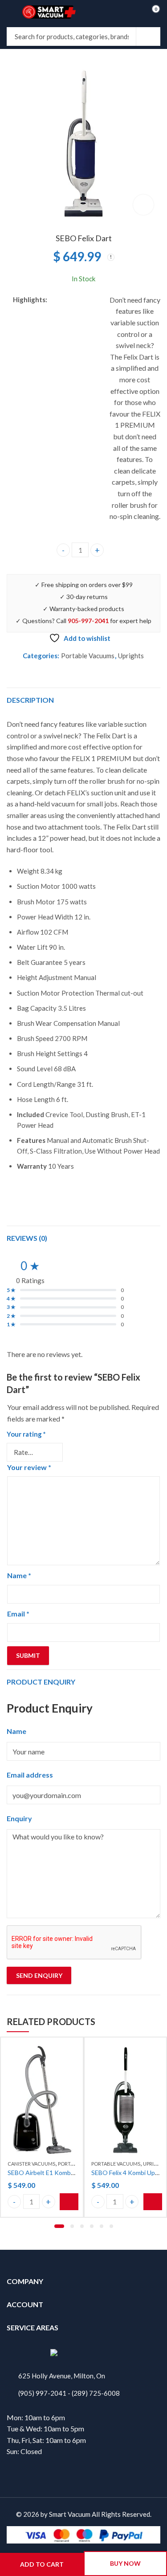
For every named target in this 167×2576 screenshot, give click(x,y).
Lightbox (143, 205)
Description (30, 700)
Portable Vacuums (88, 656)
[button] (59, 2226)
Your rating (26, 1434)
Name (19, 1575)
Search (148, 36)
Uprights (131, 656)
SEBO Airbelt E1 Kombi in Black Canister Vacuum (75, 2173)
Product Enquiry (41, 1682)
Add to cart (42, 2564)
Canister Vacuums (31, 2164)
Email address (30, 1775)
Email (18, 1614)
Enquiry (19, 1818)
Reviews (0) (27, 1238)
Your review (29, 1467)
